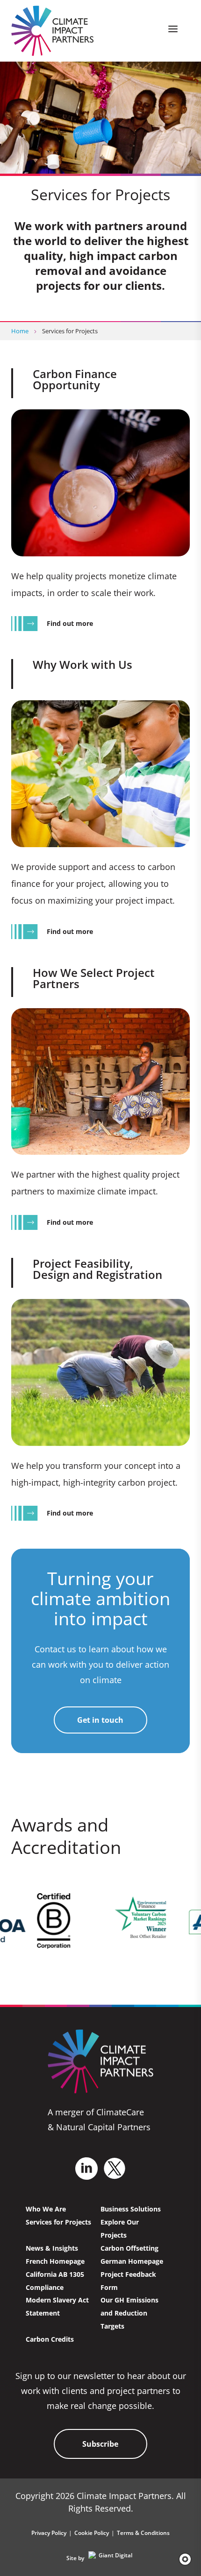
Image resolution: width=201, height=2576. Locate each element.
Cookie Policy (92, 2533)
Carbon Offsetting (129, 2248)
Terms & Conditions (143, 2533)
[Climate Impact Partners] (53, 31)
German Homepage (132, 2261)
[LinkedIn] (86, 2169)
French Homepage (55, 2261)
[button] (182, 2559)
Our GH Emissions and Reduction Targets (129, 2313)
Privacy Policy (49, 2533)
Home (20, 331)
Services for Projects (58, 2222)
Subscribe (100, 2444)
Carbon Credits (50, 2339)
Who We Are (46, 2209)
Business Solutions (131, 2209)
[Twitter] (115, 2168)
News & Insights (52, 2248)
